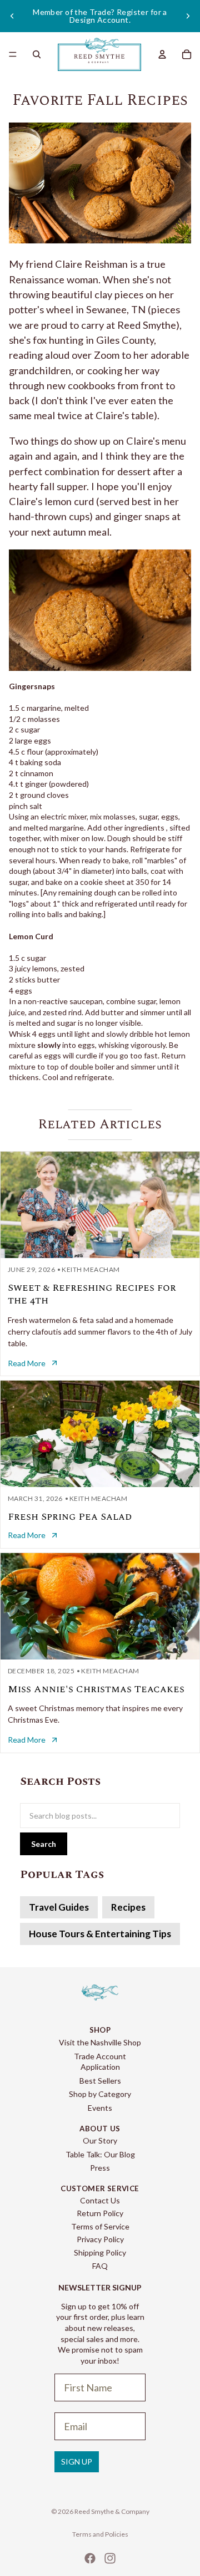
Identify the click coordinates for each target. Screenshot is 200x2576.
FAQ (100, 2266)
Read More (27, 1363)
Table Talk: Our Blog (100, 2154)
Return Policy (100, 2213)
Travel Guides (59, 1907)
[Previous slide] (12, 16)
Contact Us (100, 2200)
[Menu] (13, 54)
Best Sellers (100, 2081)
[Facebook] (90, 2558)
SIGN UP (77, 2462)
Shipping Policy (100, 2252)
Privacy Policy (100, 2239)
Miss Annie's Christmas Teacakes (96, 1689)
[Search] (37, 54)
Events (100, 2108)
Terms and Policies (100, 2534)
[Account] (162, 54)
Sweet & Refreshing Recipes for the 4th (92, 1294)
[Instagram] (110, 2558)
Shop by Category (100, 2094)
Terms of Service (100, 2226)
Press (100, 2168)
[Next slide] (188, 16)
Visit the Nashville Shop (100, 2042)
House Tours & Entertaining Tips (100, 1934)
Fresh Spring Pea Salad (70, 1517)
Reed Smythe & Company (112, 2511)
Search (44, 1844)
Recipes (128, 1907)
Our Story (100, 2140)
